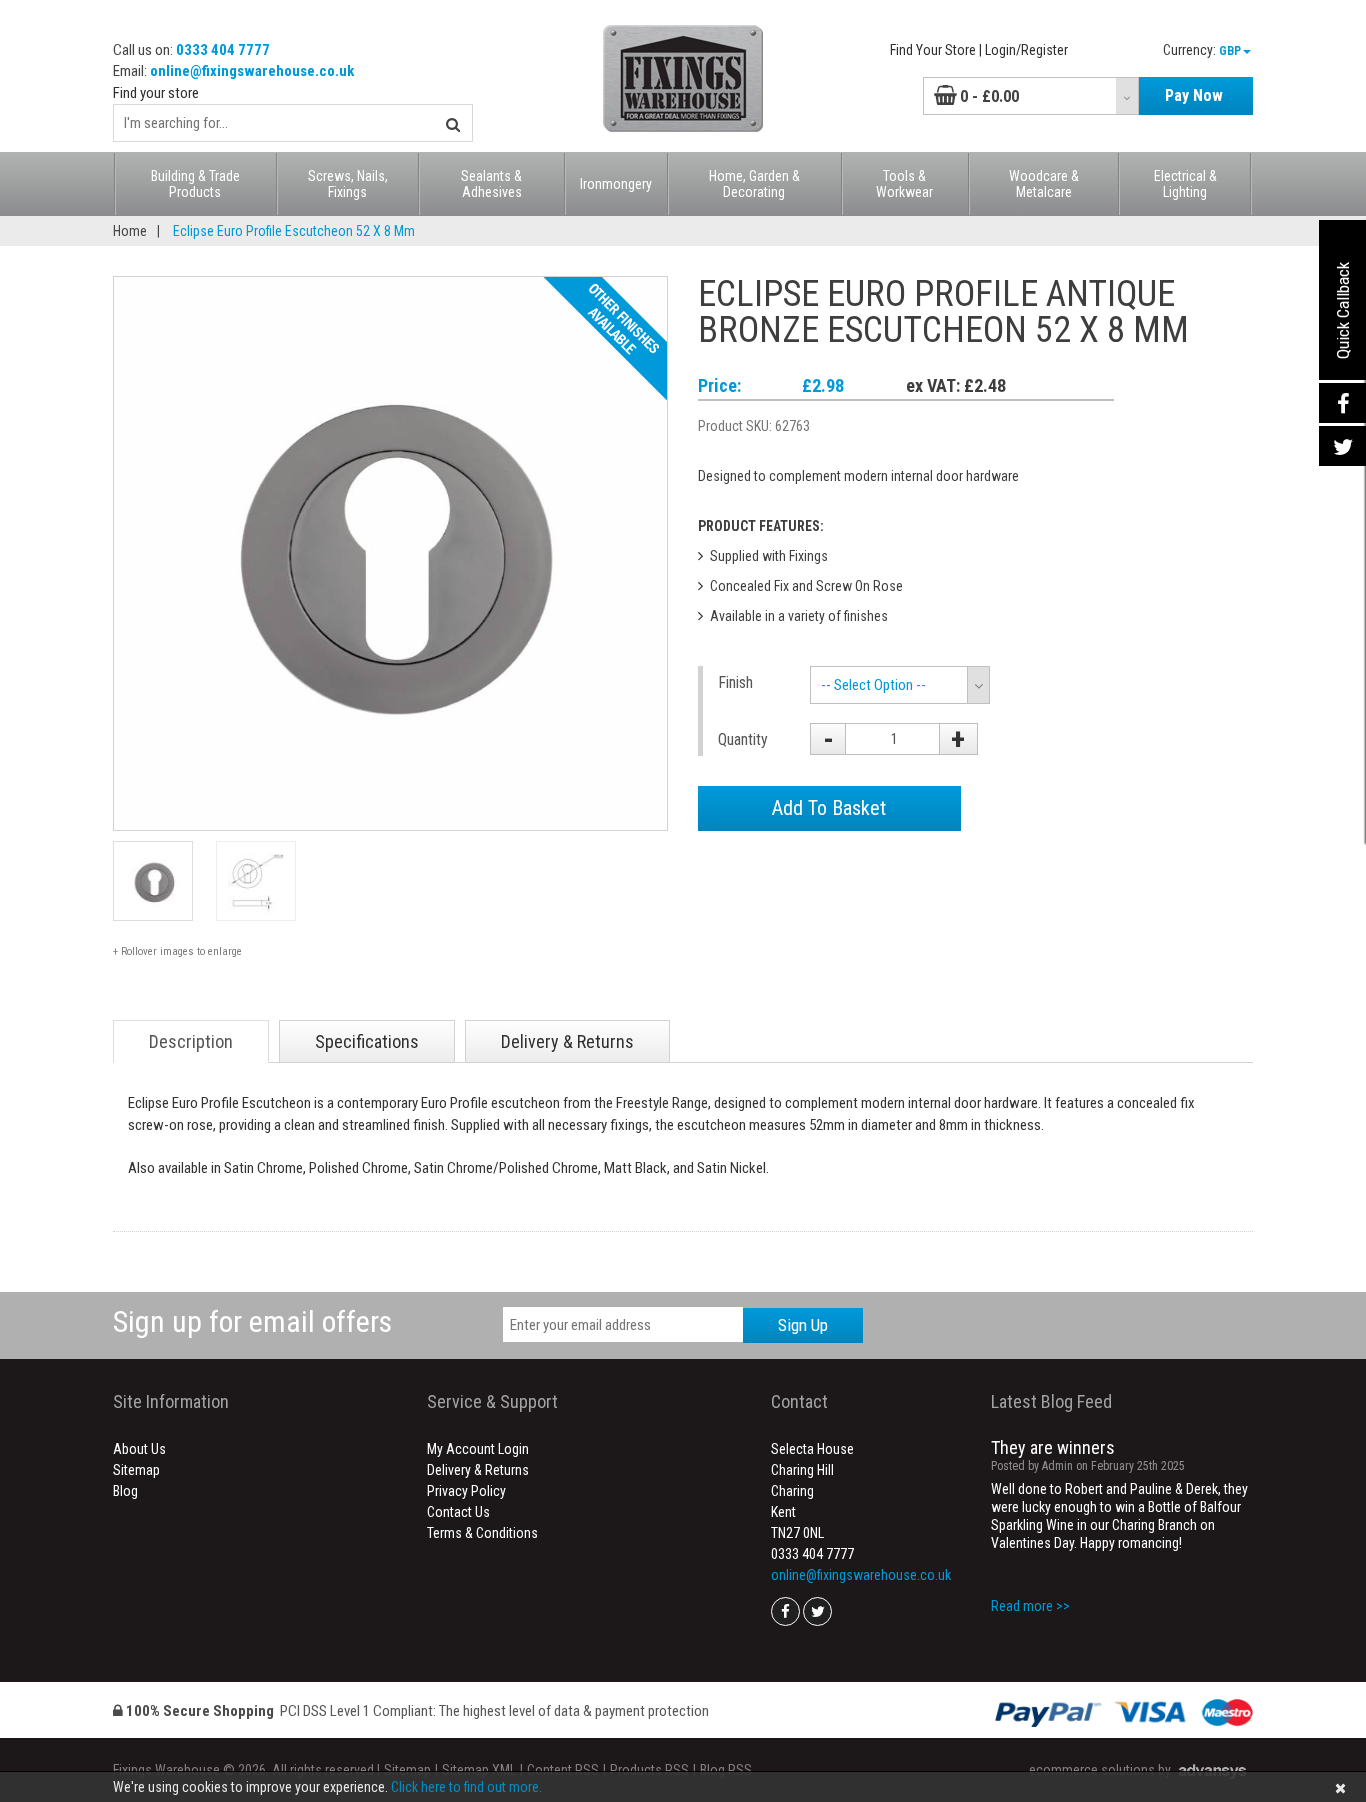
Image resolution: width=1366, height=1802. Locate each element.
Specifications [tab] (367, 1041)
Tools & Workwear (904, 184)
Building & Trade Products (195, 184)
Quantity (743, 739)
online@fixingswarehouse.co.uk (252, 71)
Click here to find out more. (466, 1787)
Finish (735, 682)
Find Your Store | (936, 50)
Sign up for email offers (252, 1321)
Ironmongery (616, 184)
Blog (125, 1491)
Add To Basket (829, 808)
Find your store (156, 93)
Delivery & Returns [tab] (567, 1041)
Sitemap (136, 1470)
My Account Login (478, 1449)
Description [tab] (191, 1041)
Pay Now (1194, 95)
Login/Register (1026, 50)
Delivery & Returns (478, 1470)
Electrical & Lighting (1185, 184)
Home (130, 231)
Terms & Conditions (482, 1533)
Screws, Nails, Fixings (348, 184)
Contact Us (458, 1512)
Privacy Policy (466, 1491)
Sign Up (803, 1325)
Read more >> (1030, 1606)
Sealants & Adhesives (491, 184)
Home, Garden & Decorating (754, 184)
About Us (139, 1449)
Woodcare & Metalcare (1044, 184)
